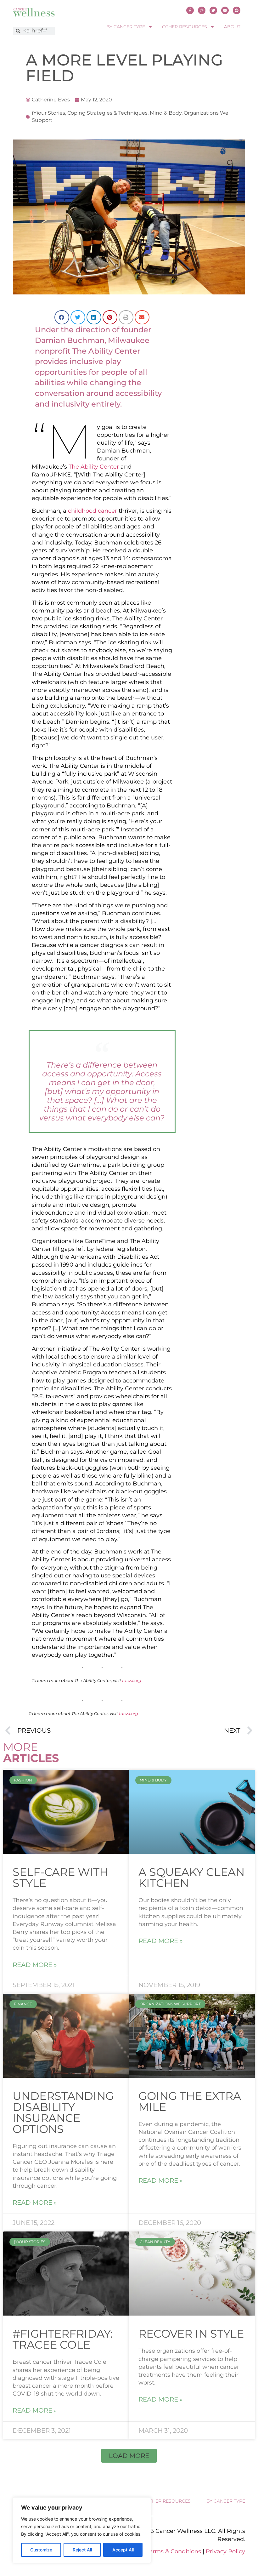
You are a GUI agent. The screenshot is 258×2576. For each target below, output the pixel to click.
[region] (82, 2530)
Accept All (123, 2550)
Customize (41, 2550)
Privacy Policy (225, 2551)
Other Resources (185, 27)
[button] (62, 317)
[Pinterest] (237, 10)
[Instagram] (202, 10)
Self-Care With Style (60, 1878)
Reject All (82, 2550)
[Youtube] (225, 10)
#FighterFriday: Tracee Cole (63, 2339)
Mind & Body (166, 113)
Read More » (35, 1965)
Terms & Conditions (174, 2551)
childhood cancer (93, 511)
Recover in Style (191, 2334)
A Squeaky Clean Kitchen (191, 1878)
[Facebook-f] (190, 10)
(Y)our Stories (48, 113)
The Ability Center (94, 467)
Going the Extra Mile (190, 2101)
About (232, 27)
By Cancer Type (126, 27)
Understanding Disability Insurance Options (63, 2112)
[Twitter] (213, 10)
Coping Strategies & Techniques (107, 113)
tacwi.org (132, 1680)
